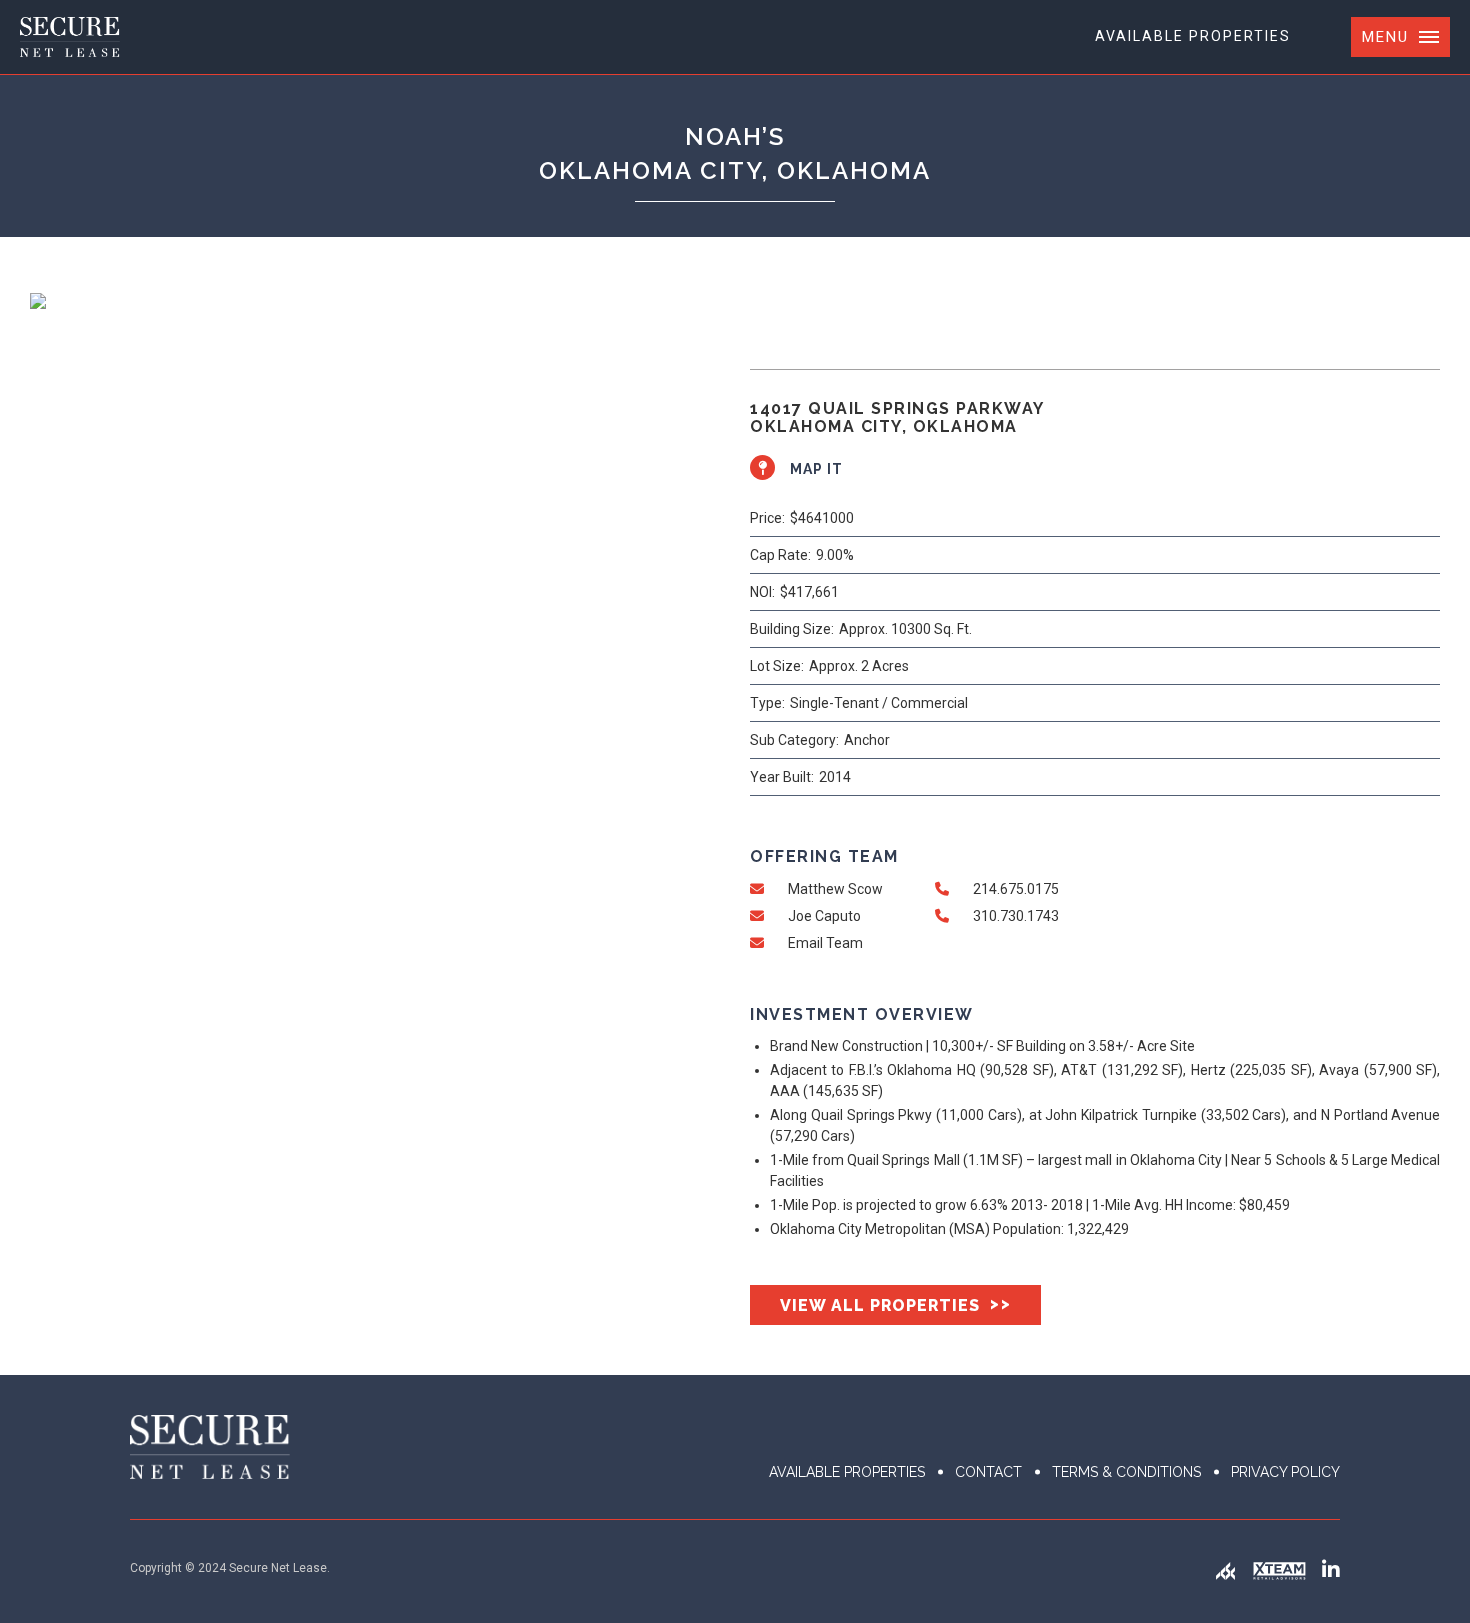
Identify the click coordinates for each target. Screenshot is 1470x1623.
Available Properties (1193, 36)
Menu (1385, 37)
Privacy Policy (1285, 1472)
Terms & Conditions (1126, 1472)
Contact (988, 1472)
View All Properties (895, 1304)
